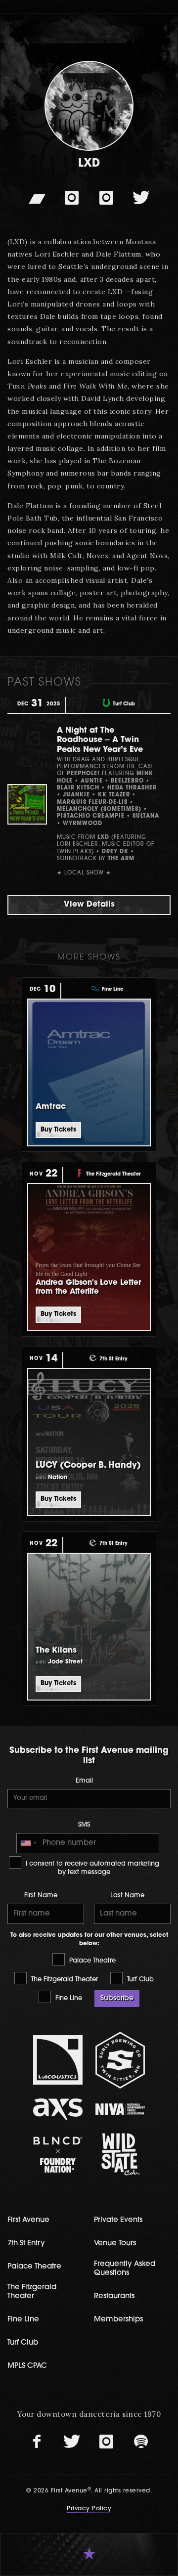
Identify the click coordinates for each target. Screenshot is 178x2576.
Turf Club (139, 1980)
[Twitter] (141, 198)
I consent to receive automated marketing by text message (91, 1868)
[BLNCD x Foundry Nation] (58, 2155)
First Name (41, 1896)
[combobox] (28, 1843)
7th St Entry (26, 2244)
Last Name (127, 1896)
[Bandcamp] (37, 198)
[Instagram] (72, 198)
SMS (84, 1825)
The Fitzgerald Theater (64, 1980)
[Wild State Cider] (120, 2154)
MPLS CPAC (27, 2366)
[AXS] (58, 2109)
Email (84, 1781)
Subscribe (117, 1998)
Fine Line (68, 1998)
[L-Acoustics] (58, 2060)
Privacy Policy (89, 2509)
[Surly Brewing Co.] (120, 2060)
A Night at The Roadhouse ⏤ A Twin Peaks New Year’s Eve (100, 740)
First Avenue (28, 2220)
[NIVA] (120, 2109)
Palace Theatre (91, 1961)
